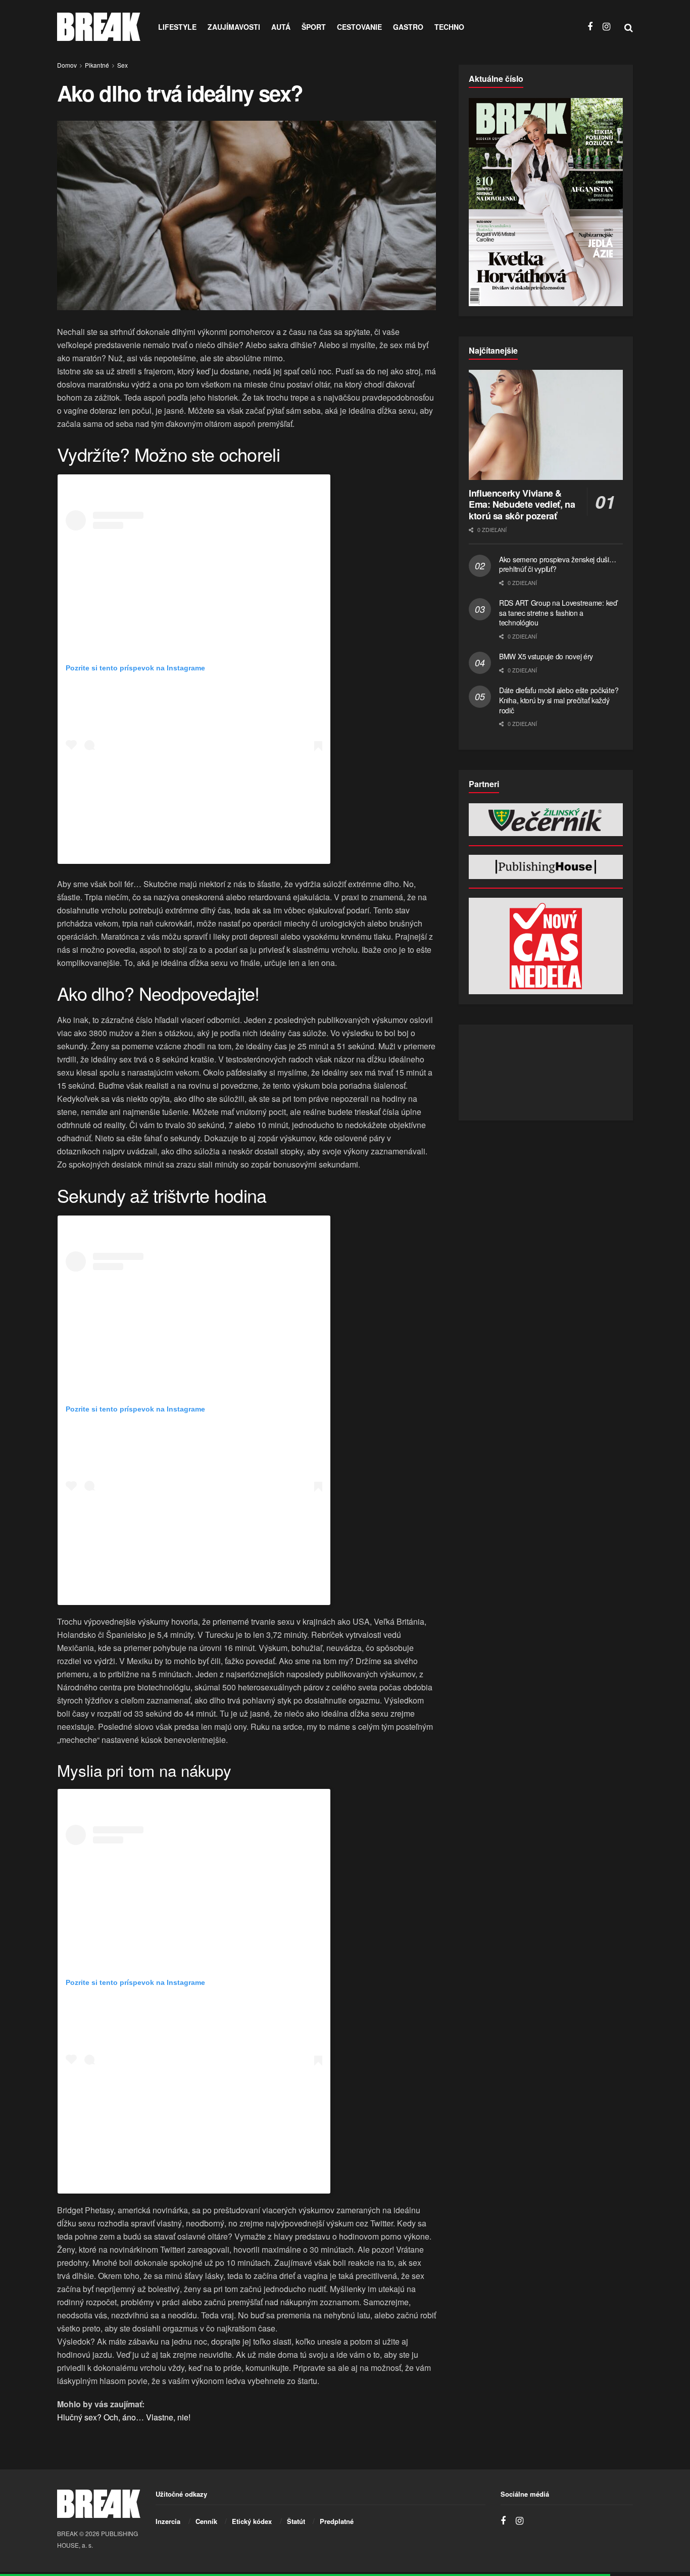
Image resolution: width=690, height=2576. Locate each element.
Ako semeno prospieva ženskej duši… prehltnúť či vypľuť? (557, 564)
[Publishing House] (546, 867)
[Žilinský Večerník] (546, 820)
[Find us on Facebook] (590, 27)
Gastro (408, 27)
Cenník (206, 2521)
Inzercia (168, 2521)
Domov (67, 65)
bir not (174, 848)
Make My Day (162, 2177)
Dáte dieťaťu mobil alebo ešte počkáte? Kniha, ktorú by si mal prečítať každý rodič (559, 700)
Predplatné (337, 2521)
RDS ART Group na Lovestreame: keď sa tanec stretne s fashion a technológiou (558, 613)
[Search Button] (629, 27)
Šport (314, 27)
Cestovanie (359, 27)
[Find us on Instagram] (606, 27)
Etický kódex (252, 2521)
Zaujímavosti (234, 27)
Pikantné (97, 65)
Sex (122, 65)
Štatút (296, 2521)
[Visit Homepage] (99, 27)
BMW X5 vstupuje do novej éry (546, 656)
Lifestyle (177, 27)
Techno (449, 27)
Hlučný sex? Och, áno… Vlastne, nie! (124, 2417)
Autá (281, 27)
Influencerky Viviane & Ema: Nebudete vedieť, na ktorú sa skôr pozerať (522, 504)
